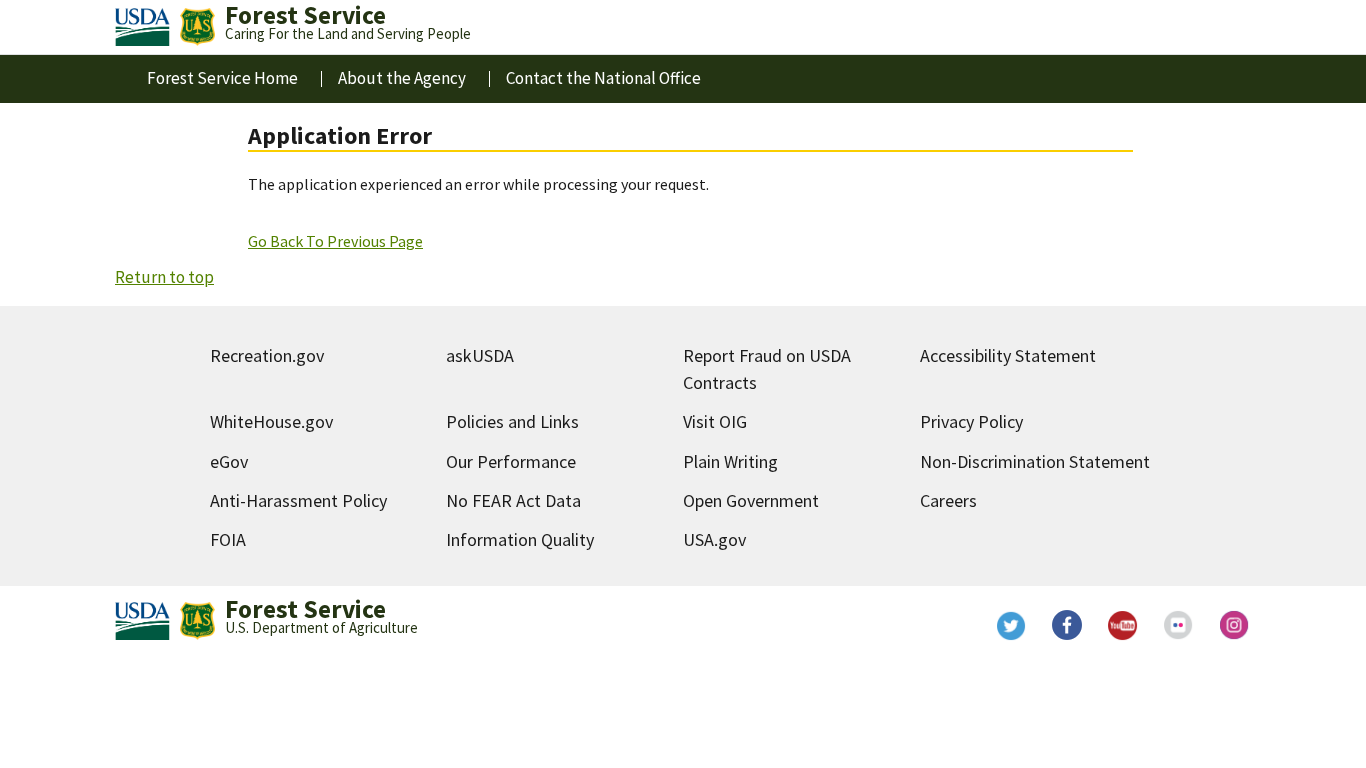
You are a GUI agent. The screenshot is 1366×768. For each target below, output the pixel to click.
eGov (229, 461)
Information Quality (520, 539)
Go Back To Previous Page (335, 241)
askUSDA (480, 355)
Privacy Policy (971, 421)
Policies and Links (512, 421)
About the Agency (402, 78)
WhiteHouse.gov (271, 421)
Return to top (164, 277)
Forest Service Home (222, 78)
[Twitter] (1011, 625)
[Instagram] (1235, 625)
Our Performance (511, 461)
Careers (948, 500)
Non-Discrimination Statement (1035, 461)
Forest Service (305, 609)
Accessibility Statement (1008, 355)
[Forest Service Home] (197, 27)
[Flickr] (1179, 625)
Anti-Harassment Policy (298, 500)
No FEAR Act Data (513, 500)
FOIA (228, 539)
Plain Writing (730, 461)
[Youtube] (1123, 625)
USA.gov (714, 539)
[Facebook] (1067, 625)
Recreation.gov (267, 355)
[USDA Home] (142, 27)
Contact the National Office (603, 78)
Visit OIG (715, 421)
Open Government (751, 500)
